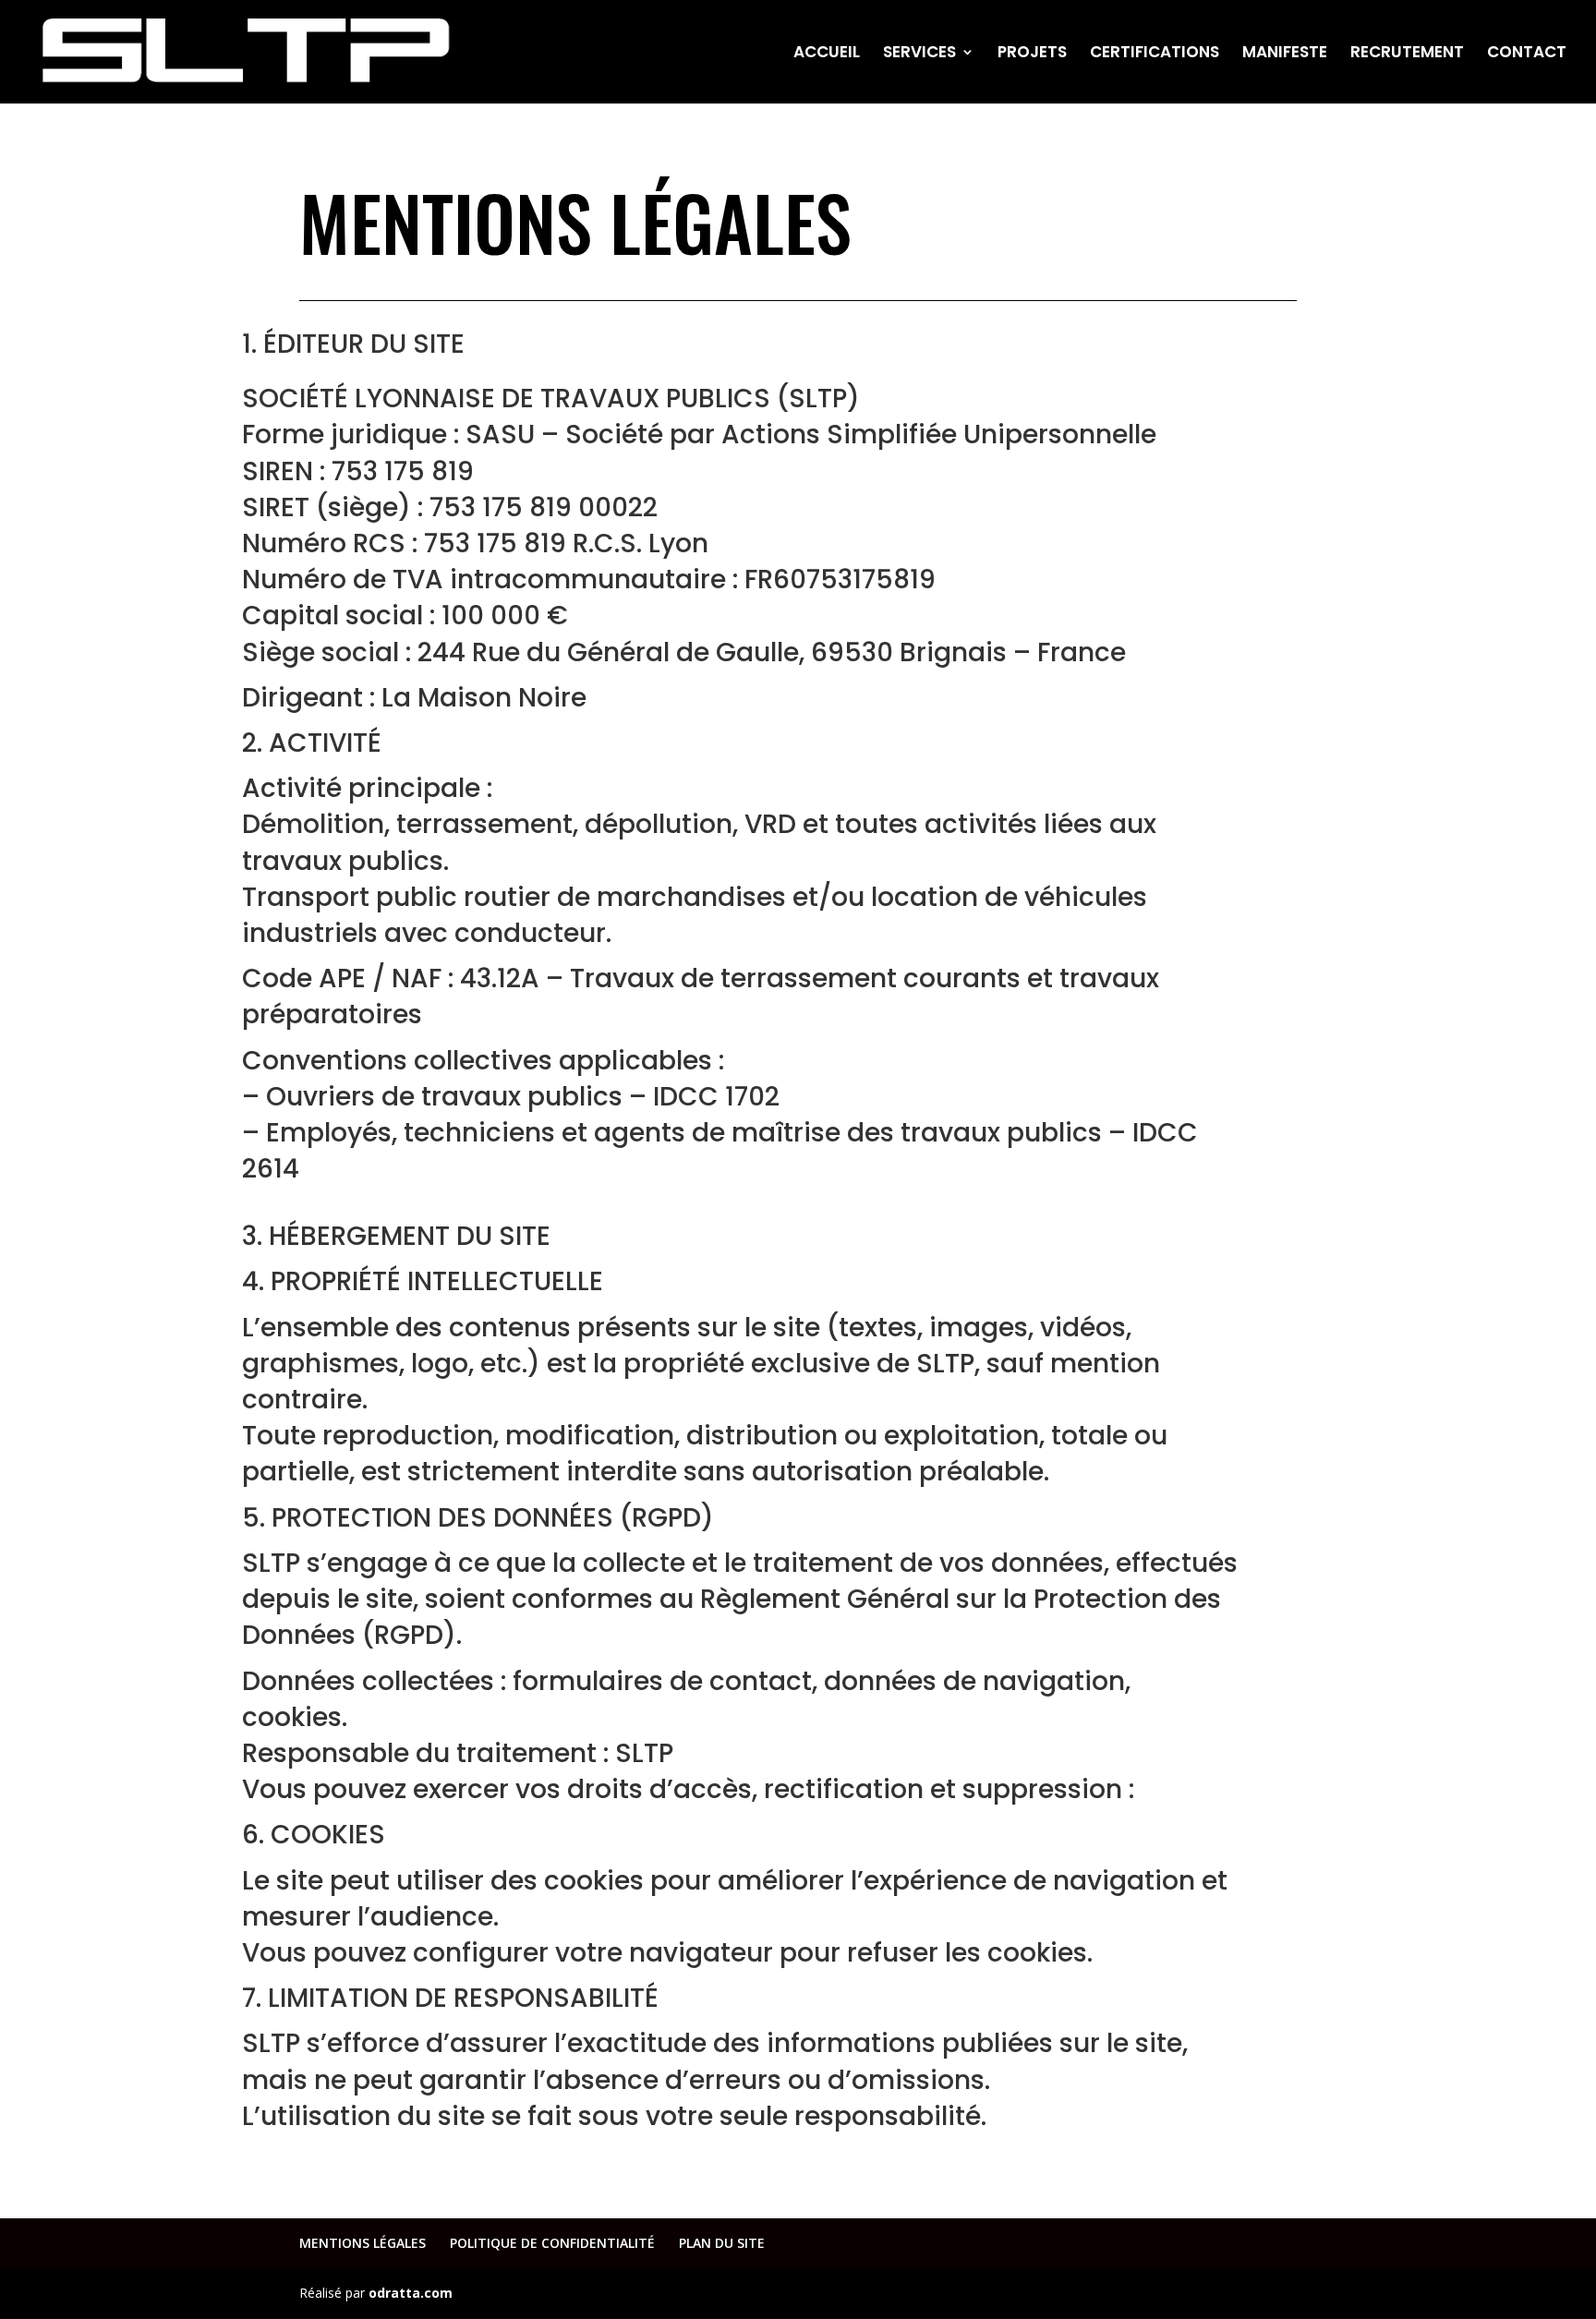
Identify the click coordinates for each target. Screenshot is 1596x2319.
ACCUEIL (827, 54)
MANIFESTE (1285, 54)
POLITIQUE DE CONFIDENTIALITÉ (552, 2243)
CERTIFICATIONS (1155, 54)
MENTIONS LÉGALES (363, 2243)
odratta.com (411, 2293)
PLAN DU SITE (722, 2243)
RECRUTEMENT (1407, 54)
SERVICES (919, 54)
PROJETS (1032, 54)
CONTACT (1527, 54)
